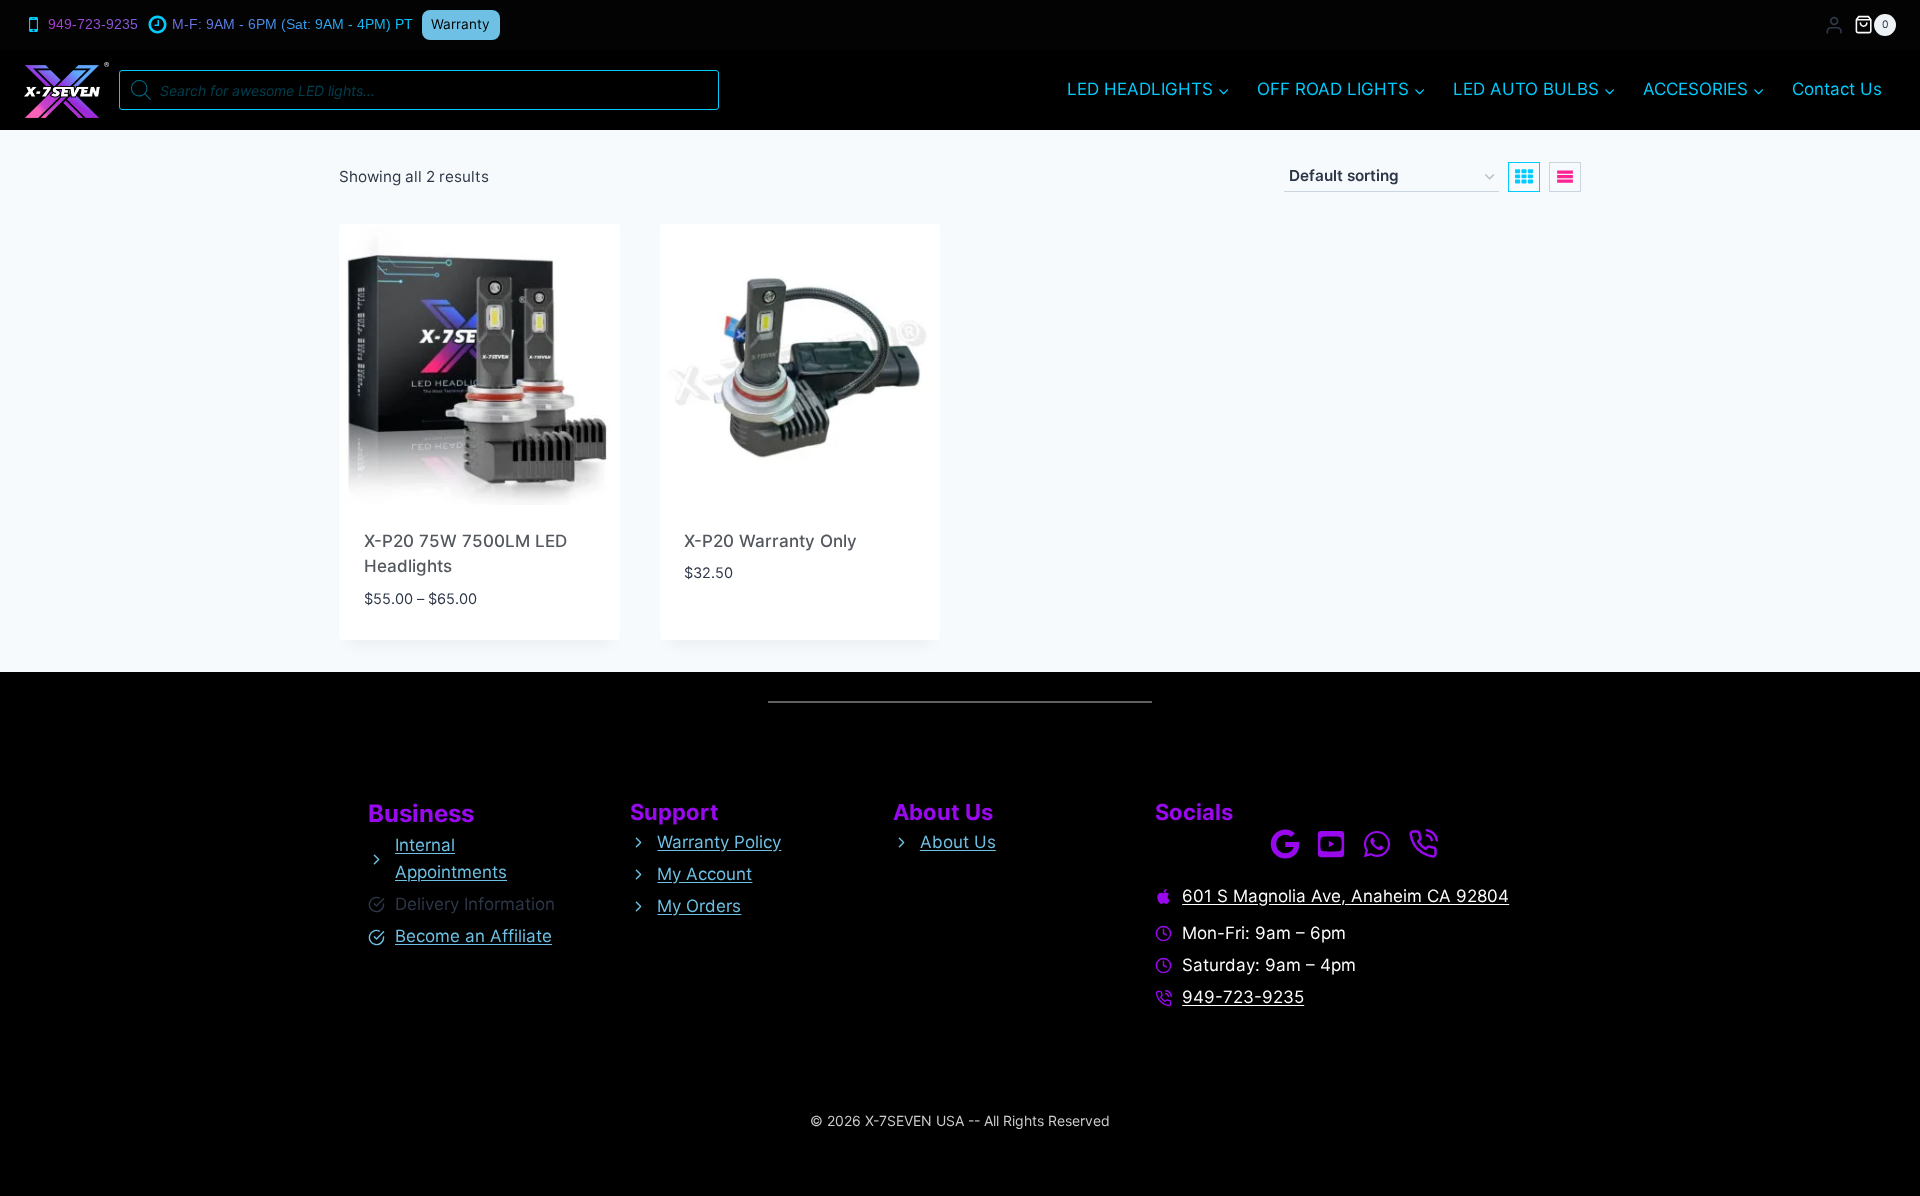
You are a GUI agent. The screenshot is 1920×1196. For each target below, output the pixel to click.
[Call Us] (1423, 844)
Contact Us (1837, 89)
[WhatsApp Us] (1377, 844)
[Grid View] (1524, 177)
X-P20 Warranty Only (770, 541)
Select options (748, 633)
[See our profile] (1285, 844)
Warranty (460, 24)
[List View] (1565, 177)
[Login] (1834, 25)
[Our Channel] (1331, 844)
